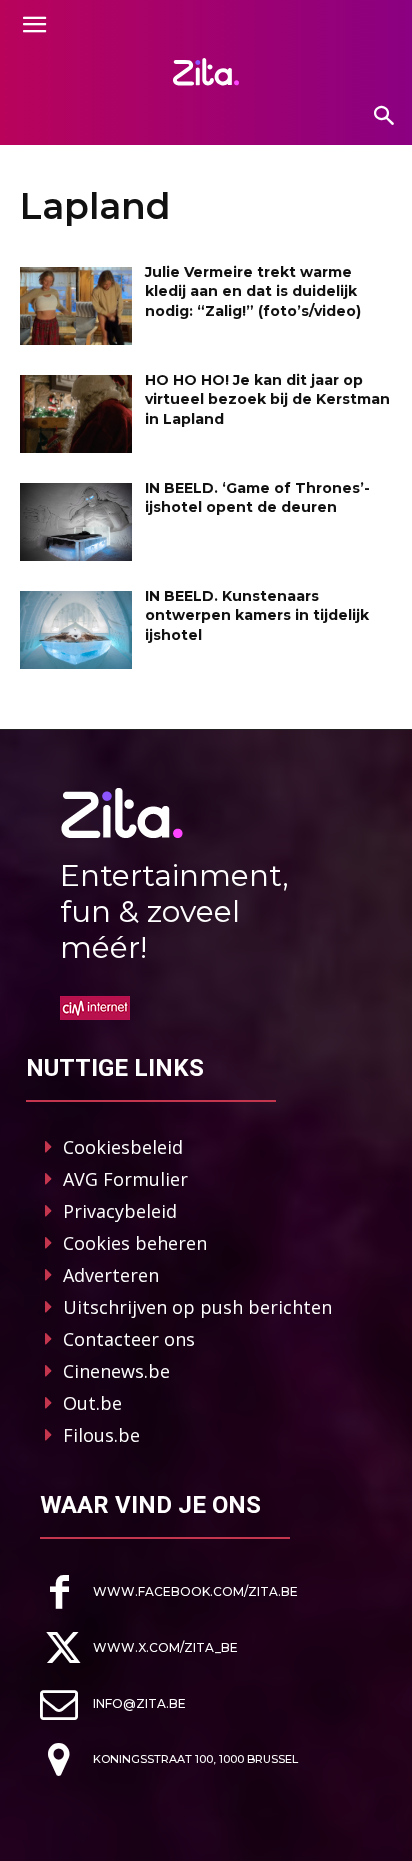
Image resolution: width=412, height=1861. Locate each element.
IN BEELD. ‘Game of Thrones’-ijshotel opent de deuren (257, 498)
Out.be (92, 1403)
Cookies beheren (135, 1243)
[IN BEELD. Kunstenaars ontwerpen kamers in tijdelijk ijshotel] (76, 630)
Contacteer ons (129, 1339)
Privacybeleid (120, 1211)
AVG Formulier (125, 1179)
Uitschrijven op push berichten (197, 1307)
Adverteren (111, 1275)
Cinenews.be (116, 1371)
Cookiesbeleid (123, 1147)
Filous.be (101, 1435)
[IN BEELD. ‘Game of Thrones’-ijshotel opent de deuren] (76, 522)
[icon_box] (169, 1592)
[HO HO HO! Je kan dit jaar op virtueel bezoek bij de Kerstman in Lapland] (76, 414)
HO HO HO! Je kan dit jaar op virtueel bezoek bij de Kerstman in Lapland (267, 399)
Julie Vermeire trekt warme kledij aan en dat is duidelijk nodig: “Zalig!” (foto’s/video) (253, 291)
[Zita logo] (206, 72)
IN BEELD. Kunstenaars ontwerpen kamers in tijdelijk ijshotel (257, 615)
